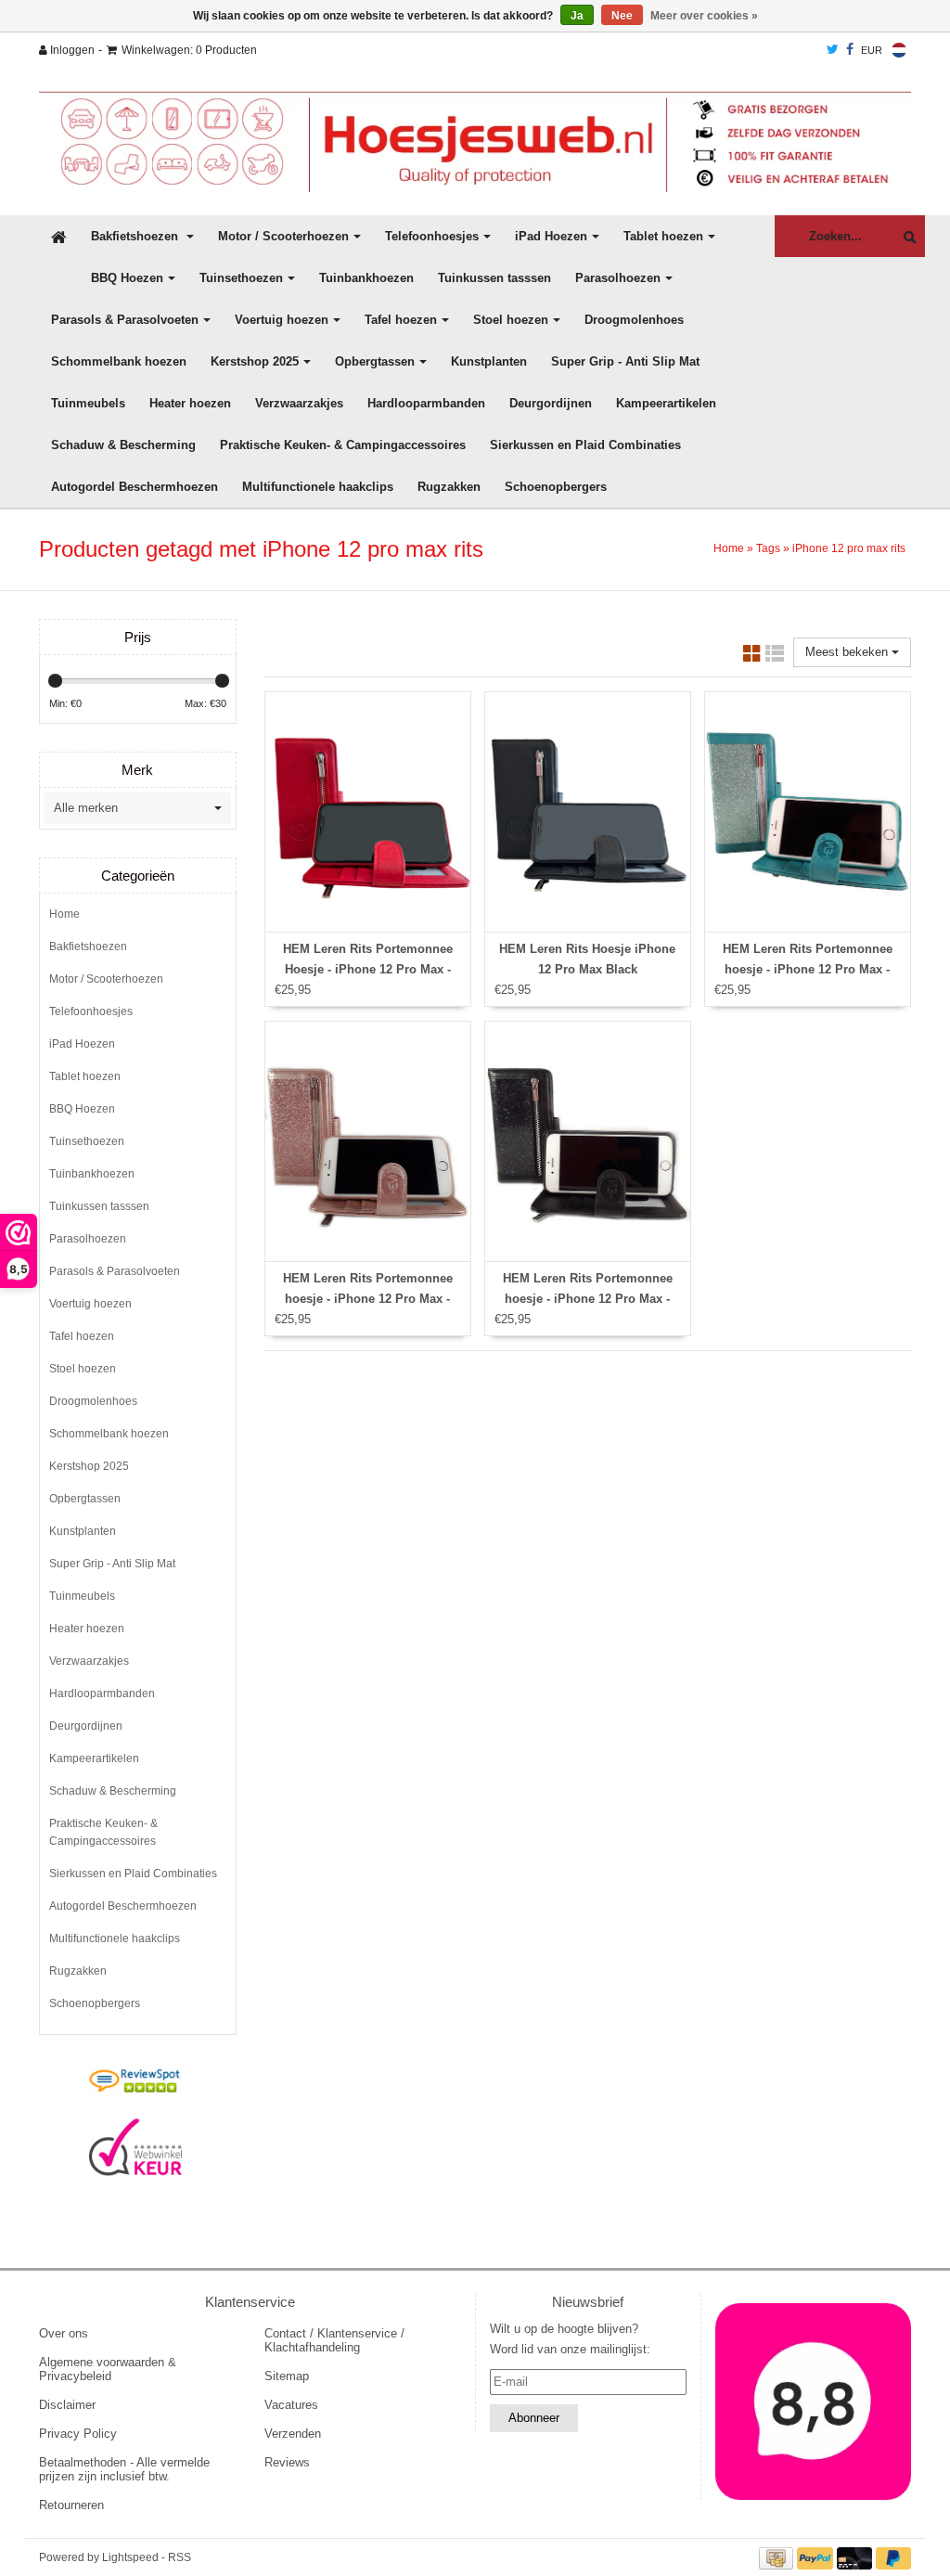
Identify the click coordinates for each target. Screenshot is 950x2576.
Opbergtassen (375, 361)
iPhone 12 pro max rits (849, 548)
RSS (180, 2557)
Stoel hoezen (511, 320)
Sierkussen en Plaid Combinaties (585, 445)
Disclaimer (67, 2405)
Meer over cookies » (704, 16)
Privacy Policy (78, 2434)
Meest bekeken (848, 652)
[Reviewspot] (135, 2082)
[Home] (475, 142)
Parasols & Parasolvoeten (125, 320)
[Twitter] (833, 50)
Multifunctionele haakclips (318, 487)
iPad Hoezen (551, 236)
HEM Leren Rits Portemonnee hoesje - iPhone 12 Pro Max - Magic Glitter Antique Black (588, 1299)
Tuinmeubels (88, 403)
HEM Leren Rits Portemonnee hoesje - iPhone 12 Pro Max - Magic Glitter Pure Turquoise (808, 969)
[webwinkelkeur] (135, 2147)
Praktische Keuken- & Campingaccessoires (343, 445)
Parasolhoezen (618, 278)
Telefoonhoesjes (432, 236)
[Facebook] (850, 50)
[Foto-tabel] (752, 657)
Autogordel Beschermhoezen (135, 487)
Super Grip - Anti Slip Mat (625, 361)
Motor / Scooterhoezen (283, 236)
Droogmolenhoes (634, 320)
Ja (577, 16)
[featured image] (814, 2402)
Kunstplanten (489, 361)
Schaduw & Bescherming (123, 445)
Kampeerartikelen (666, 403)
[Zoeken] (905, 237)
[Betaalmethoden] (778, 2557)
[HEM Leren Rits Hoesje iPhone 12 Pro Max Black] (588, 812)
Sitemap (287, 2376)
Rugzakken (449, 487)
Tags (768, 548)
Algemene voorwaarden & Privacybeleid (108, 2369)
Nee (622, 16)
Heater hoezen (190, 403)
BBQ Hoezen (127, 278)
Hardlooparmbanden (426, 403)
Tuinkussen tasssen (494, 278)
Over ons (64, 2333)
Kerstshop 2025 (255, 361)
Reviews (287, 2462)
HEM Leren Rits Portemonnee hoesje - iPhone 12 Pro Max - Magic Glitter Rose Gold (368, 1299)
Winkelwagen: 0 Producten (189, 50)
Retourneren (71, 2505)
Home (729, 548)
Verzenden (293, 2434)
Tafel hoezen (401, 320)
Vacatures (291, 2405)
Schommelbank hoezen (119, 361)
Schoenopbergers (556, 487)
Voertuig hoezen (282, 320)
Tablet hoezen (663, 236)
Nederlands (899, 50)
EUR (872, 50)
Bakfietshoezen (136, 236)
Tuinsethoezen (241, 278)
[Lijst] (775, 657)
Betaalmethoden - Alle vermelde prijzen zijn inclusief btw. (124, 2469)
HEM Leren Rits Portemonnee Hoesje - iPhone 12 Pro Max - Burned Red (368, 969)
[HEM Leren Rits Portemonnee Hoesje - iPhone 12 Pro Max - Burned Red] (368, 812)
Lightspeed (130, 2557)
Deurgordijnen (551, 403)
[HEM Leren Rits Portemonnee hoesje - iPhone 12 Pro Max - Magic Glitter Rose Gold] (368, 1141)
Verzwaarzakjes (299, 403)
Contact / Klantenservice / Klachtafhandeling (334, 2340)
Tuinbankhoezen (366, 278)
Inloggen (71, 50)
